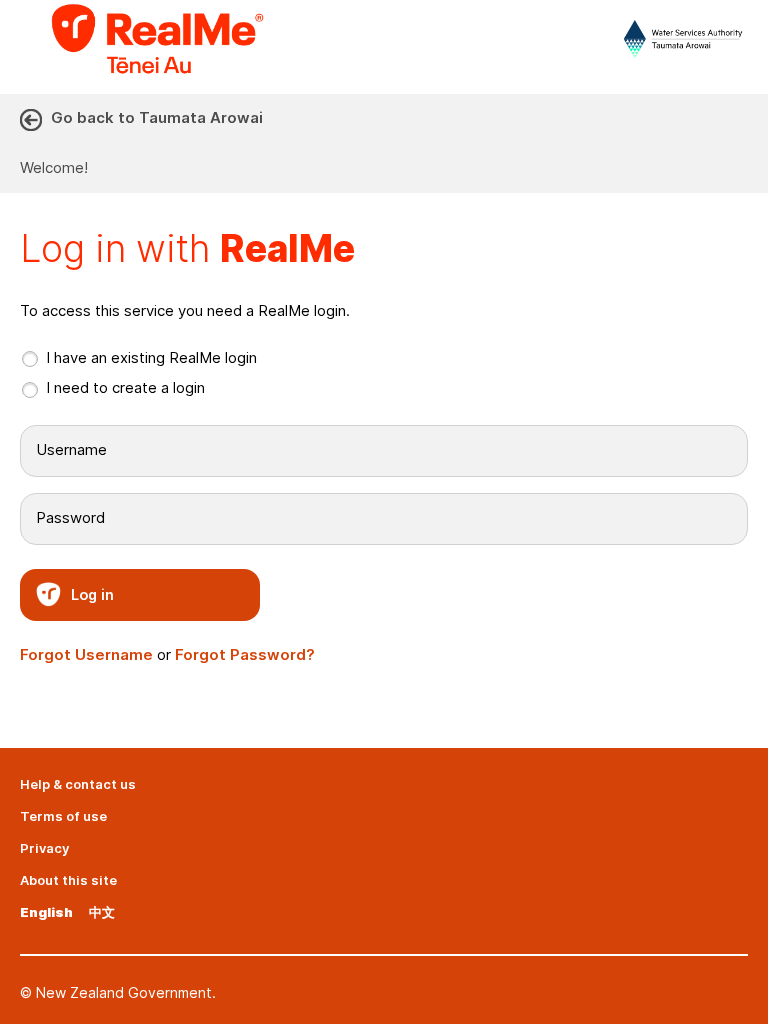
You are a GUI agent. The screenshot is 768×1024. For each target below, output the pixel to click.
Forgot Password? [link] (245, 654)
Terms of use (63, 816)
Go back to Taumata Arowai (157, 117)
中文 (102, 912)
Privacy (44, 848)
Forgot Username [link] (86, 654)
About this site (68, 880)
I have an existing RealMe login (151, 357)
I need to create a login (125, 387)
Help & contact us (78, 784)
